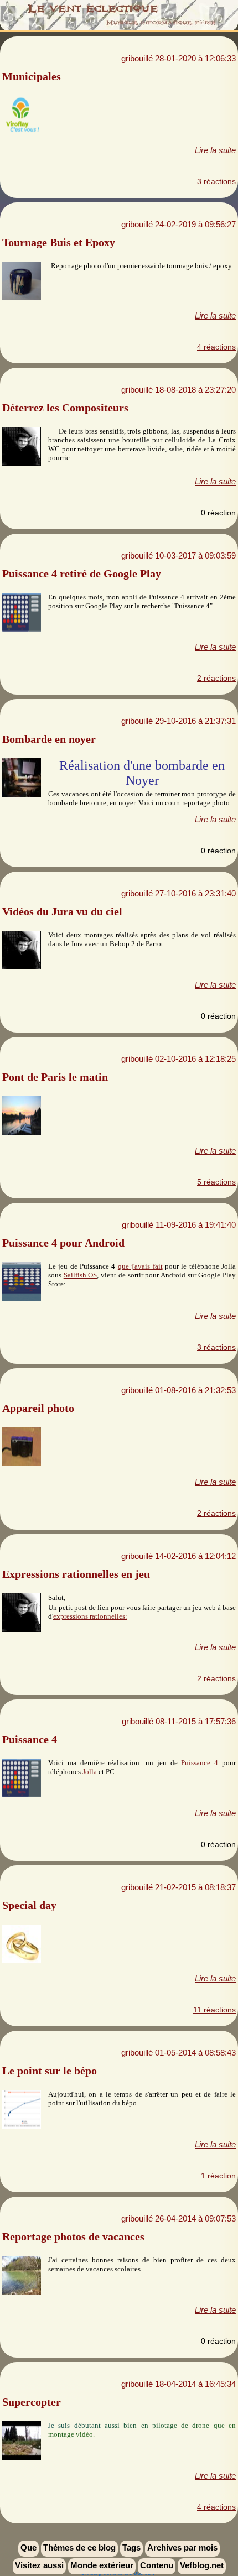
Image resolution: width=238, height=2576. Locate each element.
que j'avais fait (140, 1266)
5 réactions (216, 1182)
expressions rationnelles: (90, 1616)
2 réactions (216, 678)
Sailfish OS (81, 1275)
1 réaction (218, 2176)
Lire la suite (215, 150)
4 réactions (216, 347)
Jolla (90, 1772)
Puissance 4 (200, 1763)
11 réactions (214, 2010)
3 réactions (216, 181)
